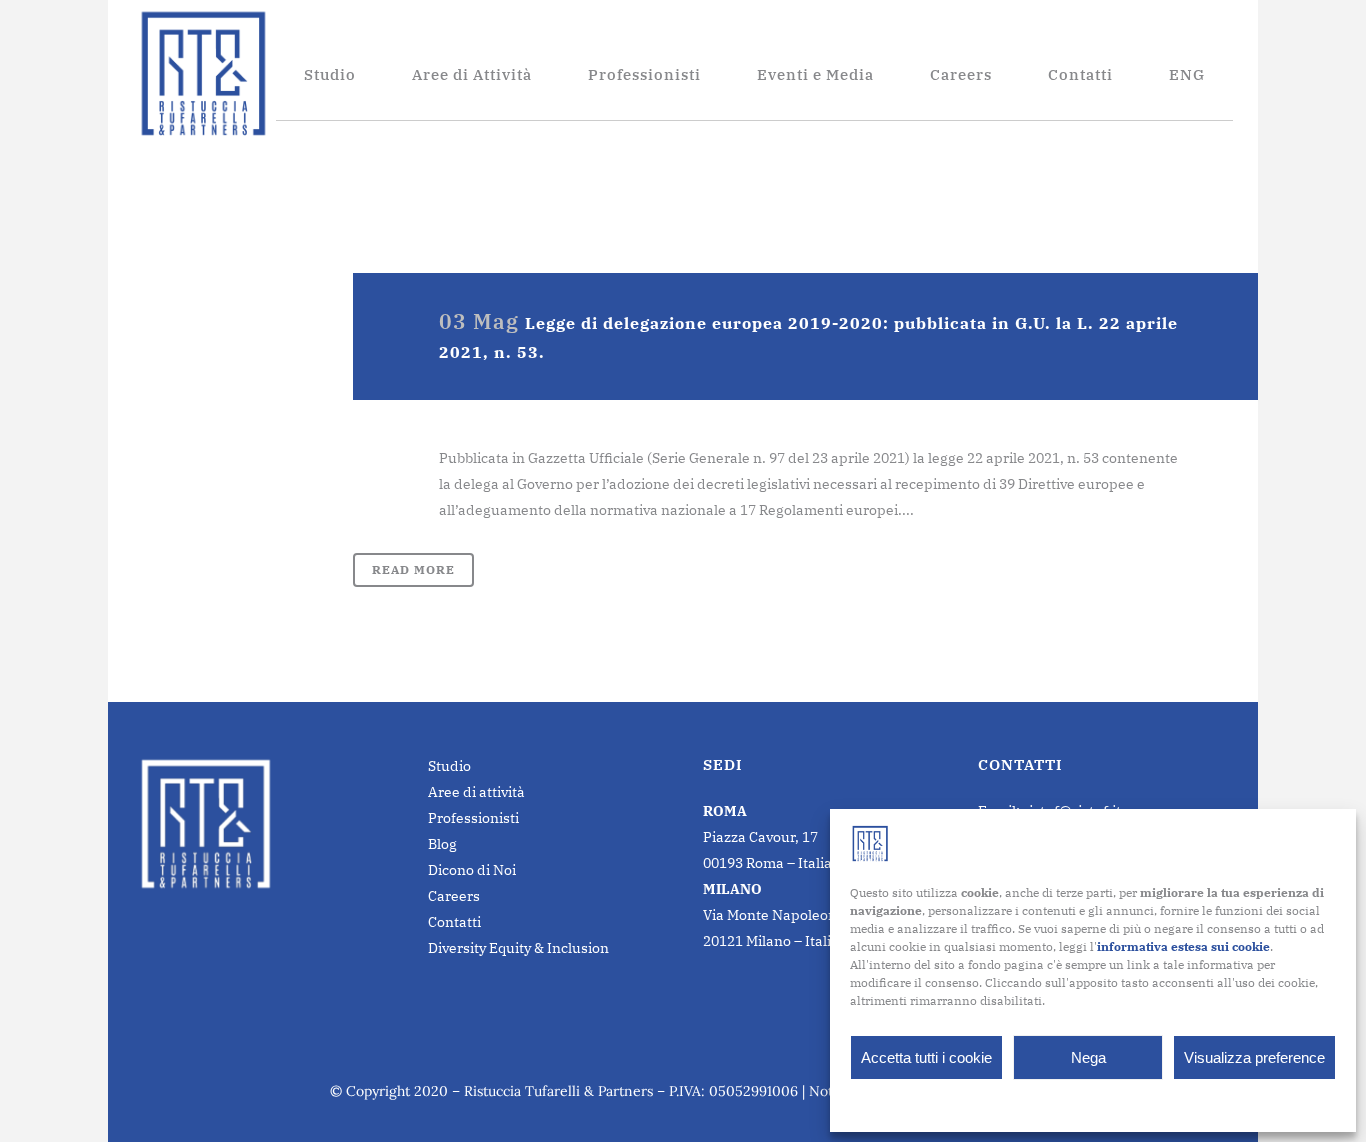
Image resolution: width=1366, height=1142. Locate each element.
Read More (413, 569)
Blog (442, 844)
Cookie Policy (1043, 1103)
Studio (449, 766)
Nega (1088, 1057)
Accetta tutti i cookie (926, 1057)
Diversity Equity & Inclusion (518, 948)
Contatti (454, 922)
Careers (454, 896)
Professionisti (473, 818)
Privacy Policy (1132, 1103)
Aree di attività (476, 792)
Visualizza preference (1254, 1057)
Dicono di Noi (472, 870)
